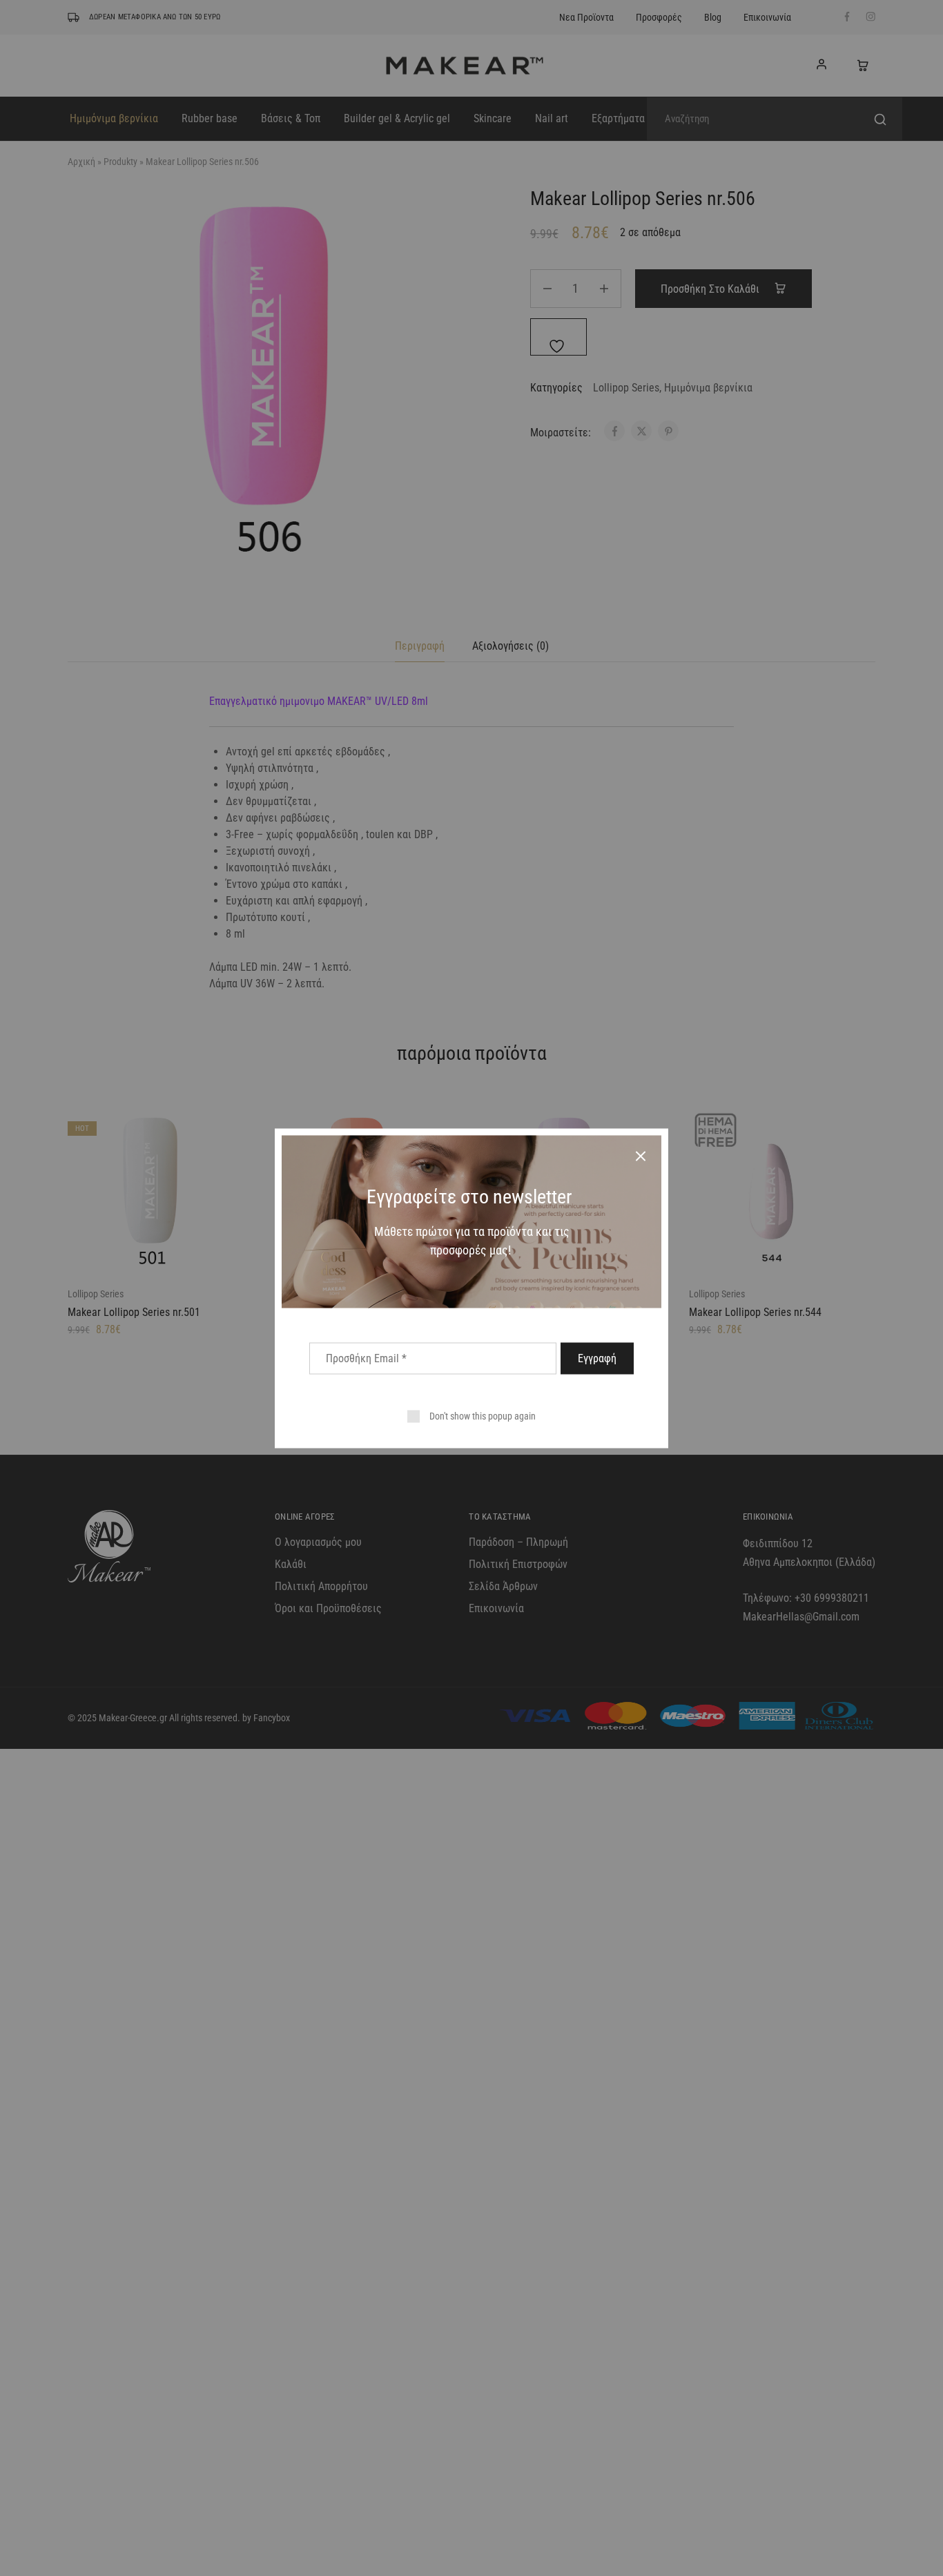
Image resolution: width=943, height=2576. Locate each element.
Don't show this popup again (483, 1415)
